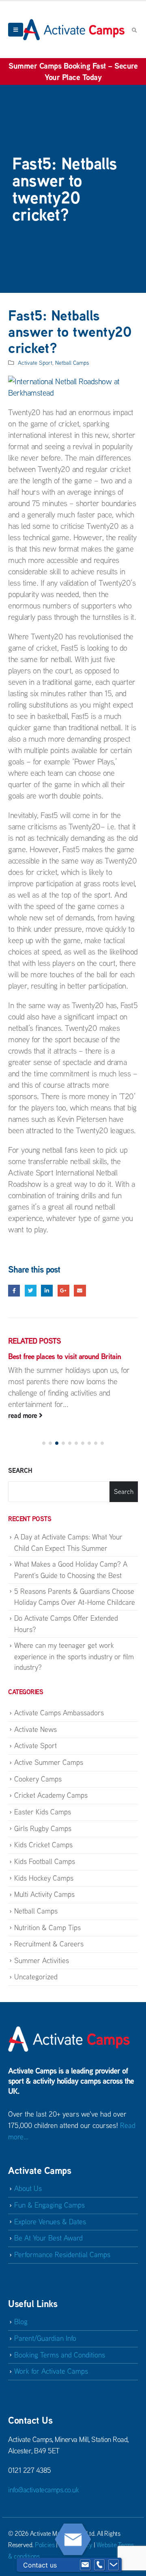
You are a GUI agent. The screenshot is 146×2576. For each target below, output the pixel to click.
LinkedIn (47, 1291)
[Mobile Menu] (16, 30)
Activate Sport (35, 363)
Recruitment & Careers (49, 1944)
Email (80, 1291)
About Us (28, 2188)
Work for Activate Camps (51, 2371)
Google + (63, 1291)
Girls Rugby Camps (43, 1828)
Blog (21, 2322)
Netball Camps (72, 363)
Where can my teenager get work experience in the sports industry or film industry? (74, 1656)
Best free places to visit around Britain (64, 1356)
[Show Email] (85, 2565)
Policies (45, 2545)
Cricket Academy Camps (51, 1795)
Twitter (31, 1291)
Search (20, 1470)
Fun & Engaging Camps (49, 2205)
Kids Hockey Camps (44, 1878)
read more (24, 1415)
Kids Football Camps (45, 1861)
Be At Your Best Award (48, 2238)
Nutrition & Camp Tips (47, 1928)
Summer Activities (42, 1960)
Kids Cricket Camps (43, 1845)
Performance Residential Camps (62, 2255)
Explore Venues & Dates (50, 2222)
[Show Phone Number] (99, 2565)
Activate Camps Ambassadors (59, 1713)
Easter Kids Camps (43, 1812)
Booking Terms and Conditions (60, 2355)
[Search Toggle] (134, 30)
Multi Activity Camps (44, 1894)
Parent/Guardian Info (45, 2338)
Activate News (35, 1729)
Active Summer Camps (49, 1762)
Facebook (14, 1291)
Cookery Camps (38, 1779)
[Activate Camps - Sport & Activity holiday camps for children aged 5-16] (74, 29)
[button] (44, 1443)
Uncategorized (36, 1977)
